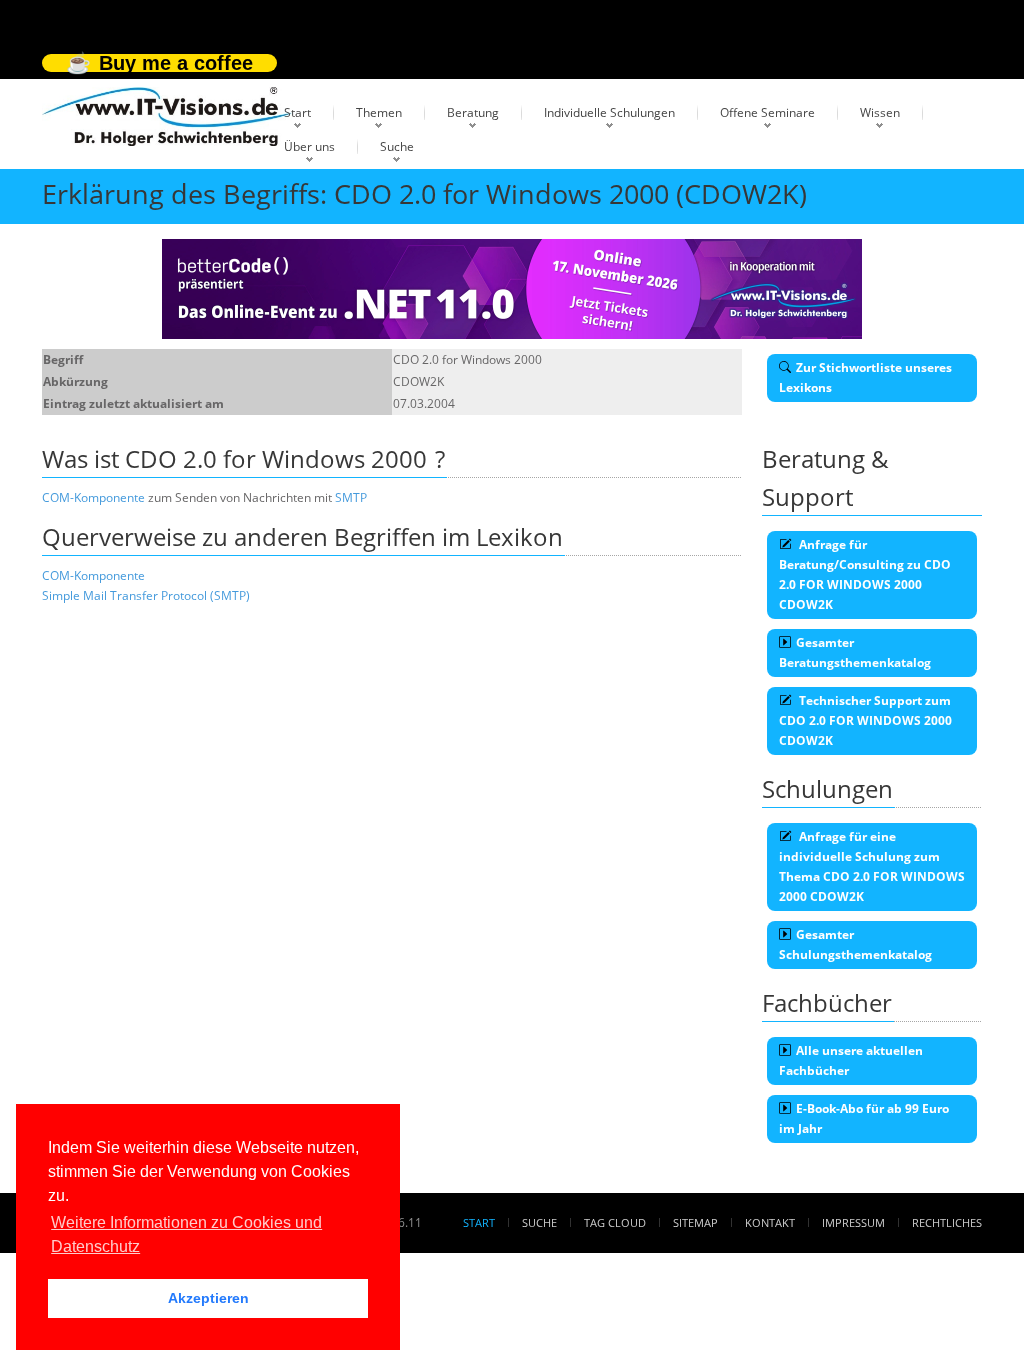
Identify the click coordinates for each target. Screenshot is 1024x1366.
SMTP (351, 497)
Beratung (473, 112)
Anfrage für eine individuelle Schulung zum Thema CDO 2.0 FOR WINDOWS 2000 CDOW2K (872, 866)
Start (297, 112)
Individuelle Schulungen (609, 112)
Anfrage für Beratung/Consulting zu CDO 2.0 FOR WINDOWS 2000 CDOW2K (865, 574)
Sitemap (695, 1222)
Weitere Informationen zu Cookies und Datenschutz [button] (186, 1234)
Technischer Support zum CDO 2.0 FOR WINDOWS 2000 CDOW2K (865, 720)
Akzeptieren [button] (208, 1298)
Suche (397, 146)
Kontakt (770, 1222)
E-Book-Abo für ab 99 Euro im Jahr (864, 1118)
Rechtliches (947, 1222)
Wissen (880, 112)
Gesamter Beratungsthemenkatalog (855, 652)
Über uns (309, 146)
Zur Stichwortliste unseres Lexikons (865, 377)
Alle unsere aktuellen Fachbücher (851, 1060)
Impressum (853, 1222)
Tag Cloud (615, 1222)
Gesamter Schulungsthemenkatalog (855, 944)
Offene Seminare (767, 112)
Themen (379, 112)
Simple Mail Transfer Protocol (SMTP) (146, 595)
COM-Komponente (93, 497)
